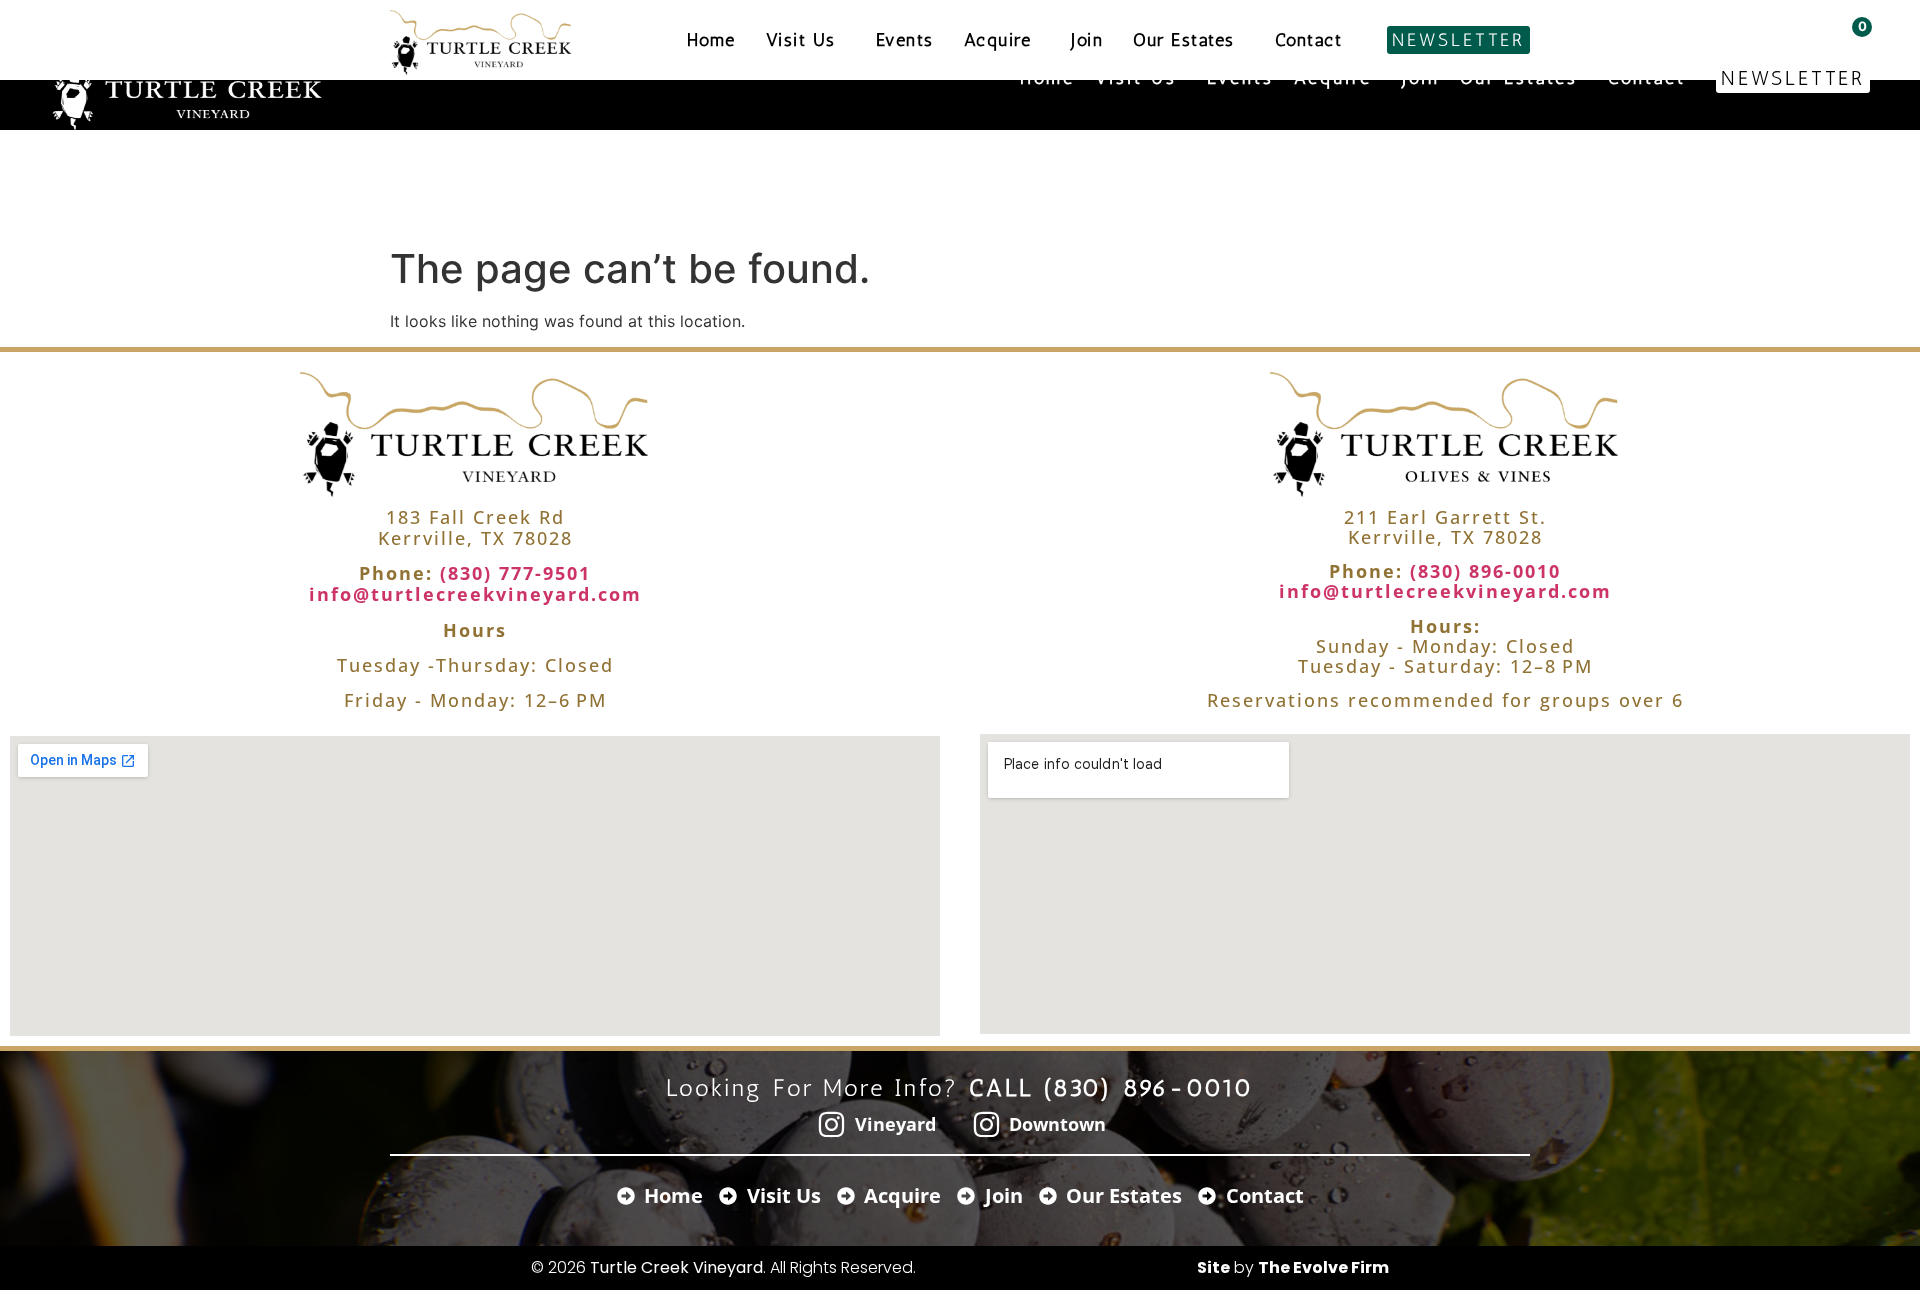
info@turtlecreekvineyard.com (475, 594)
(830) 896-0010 (1482, 571)
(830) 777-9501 (512, 573)
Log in (1775, 27)
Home (1047, 78)
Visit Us (1136, 78)
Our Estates (1519, 78)
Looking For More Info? (960, 1087)
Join (1421, 78)
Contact (1647, 78)
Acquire (1333, 78)
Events (1240, 78)
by (1293, 1267)
